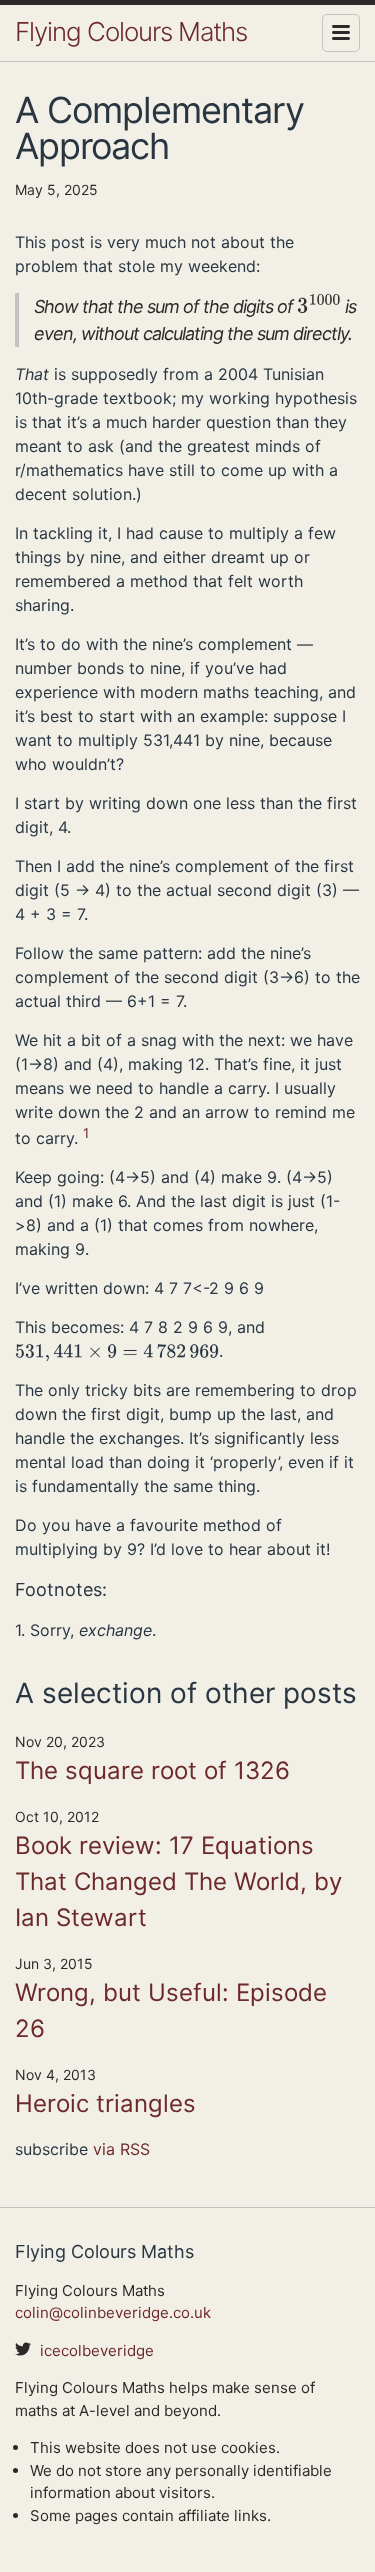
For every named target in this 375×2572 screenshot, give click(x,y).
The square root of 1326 (152, 1770)
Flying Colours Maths (131, 31)
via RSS (121, 2149)
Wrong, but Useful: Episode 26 (171, 2010)
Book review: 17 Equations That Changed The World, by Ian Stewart (178, 1881)
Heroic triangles (105, 2103)
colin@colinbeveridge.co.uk (113, 2312)
